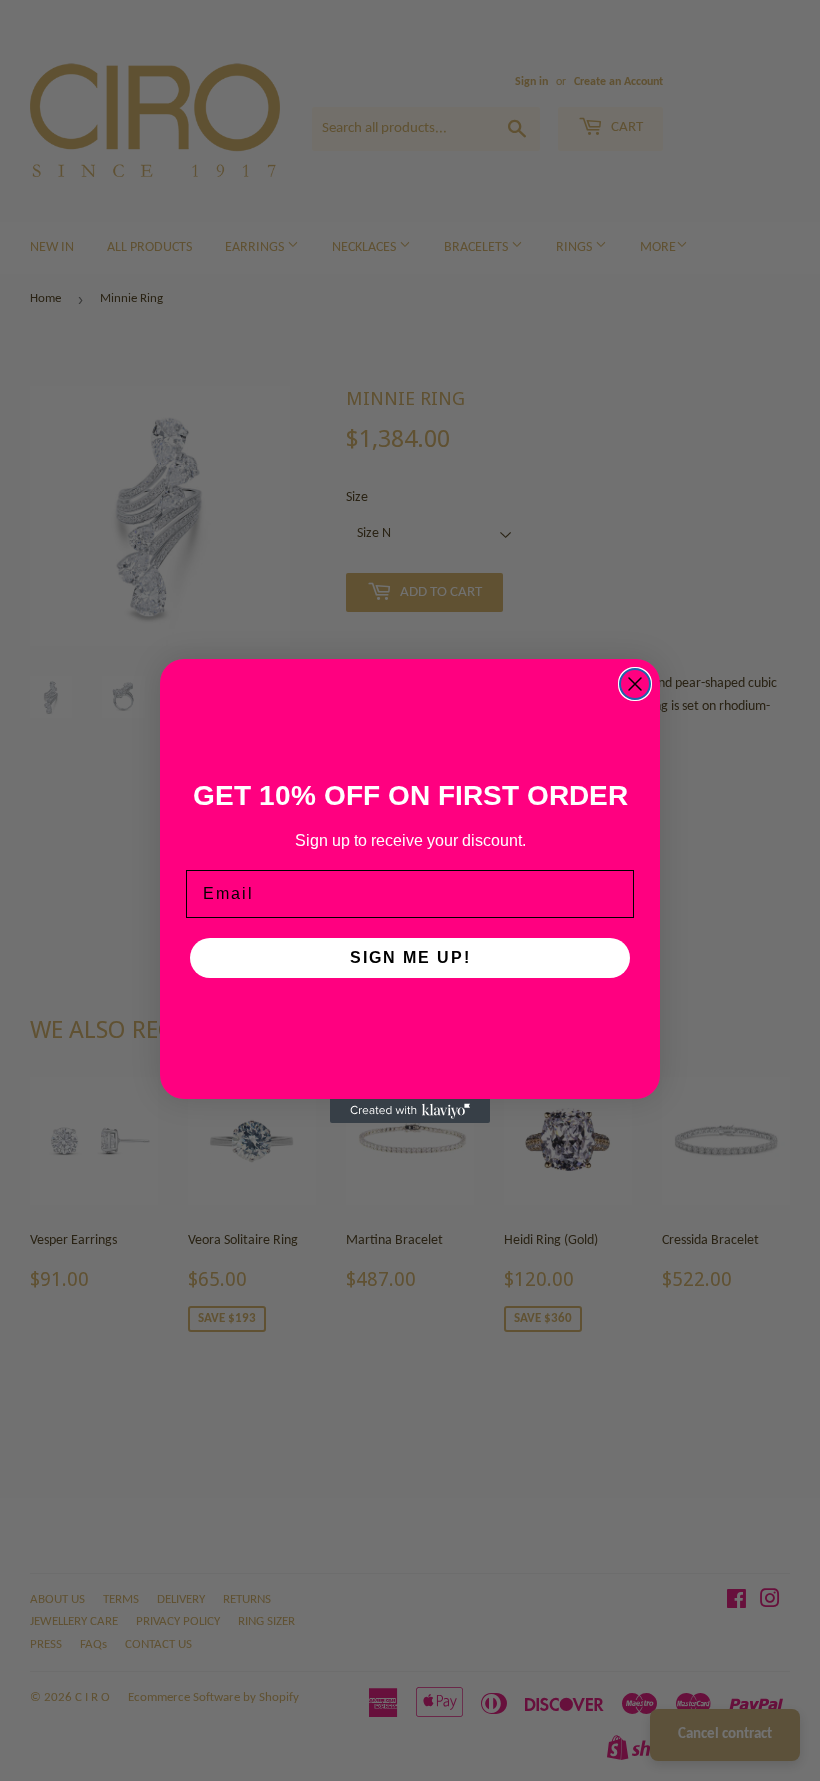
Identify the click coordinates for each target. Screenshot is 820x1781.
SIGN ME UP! (410, 957)
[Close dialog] (635, 684)
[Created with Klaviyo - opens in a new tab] (410, 1111)
